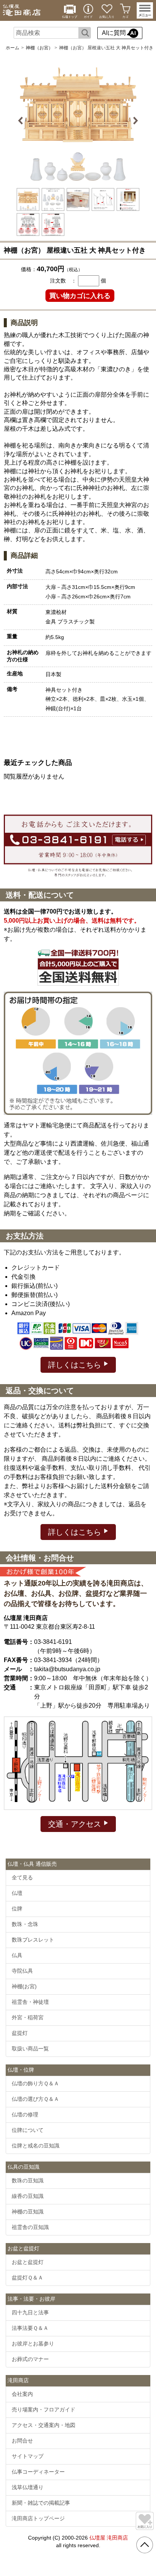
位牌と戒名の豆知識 (36, 2146)
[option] (78, 121)
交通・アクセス (76, 1824)
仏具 (17, 1955)
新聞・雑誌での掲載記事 (41, 2503)
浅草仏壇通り (28, 2487)
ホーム (12, 48)
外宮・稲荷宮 (28, 2017)
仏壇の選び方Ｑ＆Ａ (35, 2099)
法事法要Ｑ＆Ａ (30, 2328)
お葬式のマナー (30, 2359)
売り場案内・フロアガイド (44, 2410)
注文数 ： (63, 281)
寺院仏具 (22, 1971)
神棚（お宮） (39, 48)
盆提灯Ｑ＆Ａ (27, 2278)
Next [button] (134, 121)
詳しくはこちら (76, 1365)
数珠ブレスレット (33, 1940)
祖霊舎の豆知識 (30, 2227)
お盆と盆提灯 (28, 2262)
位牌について (28, 2130)
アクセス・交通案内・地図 (44, 2425)
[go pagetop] (145, 2545)
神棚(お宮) (24, 1986)
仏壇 (17, 1893)
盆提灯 (20, 2033)
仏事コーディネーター (38, 2472)
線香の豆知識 (28, 2196)
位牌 (17, 1909)
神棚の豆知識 (28, 2212)
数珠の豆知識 (28, 2180)
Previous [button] (22, 121)
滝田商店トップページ (38, 2518)
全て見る (22, 1877)
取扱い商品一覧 (30, 2049)
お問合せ (22, 2441)
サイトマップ (28, 2456)
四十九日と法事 (30, 2312)
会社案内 (22, 2394)
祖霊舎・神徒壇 (30, 2002)
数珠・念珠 (25, 1924)
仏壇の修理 (25, 2114)
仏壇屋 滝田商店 (109, 2538)
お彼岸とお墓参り (33, 2344)
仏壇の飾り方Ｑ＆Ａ (35, 2083)
